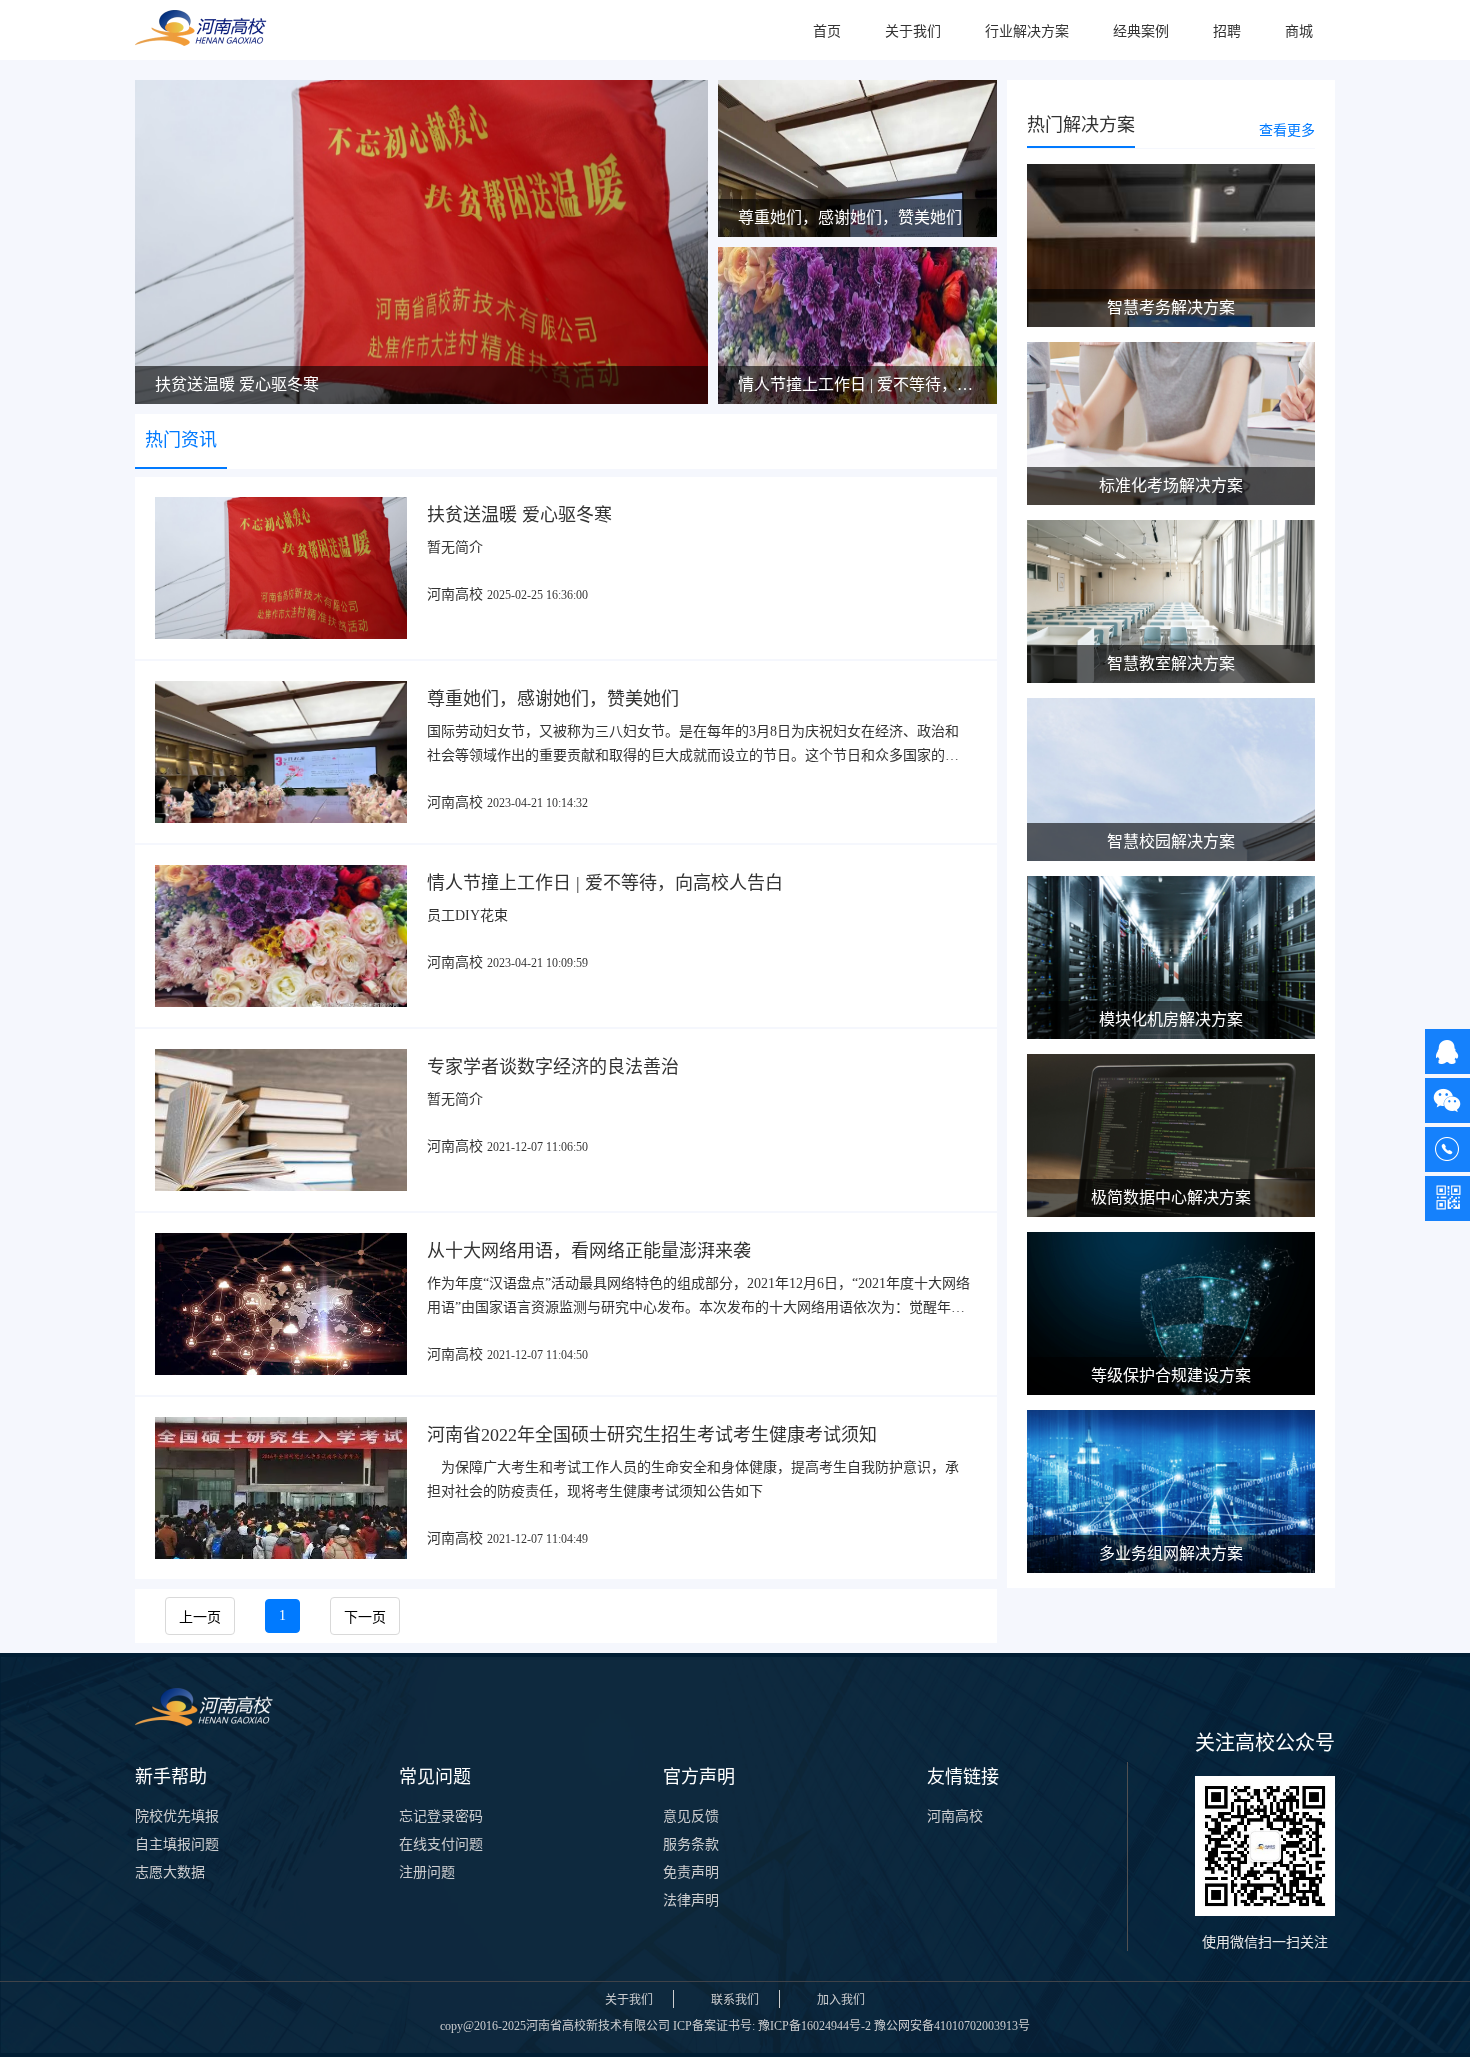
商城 (1299, 31)
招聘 (1227, 31)
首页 (827, 31)
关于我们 (913, 31)
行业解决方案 (1027, 31)
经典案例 (1141, 31)
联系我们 (735, 2000)
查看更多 (1287, 130)
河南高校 (955, 1816)
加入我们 (841, 2000)
